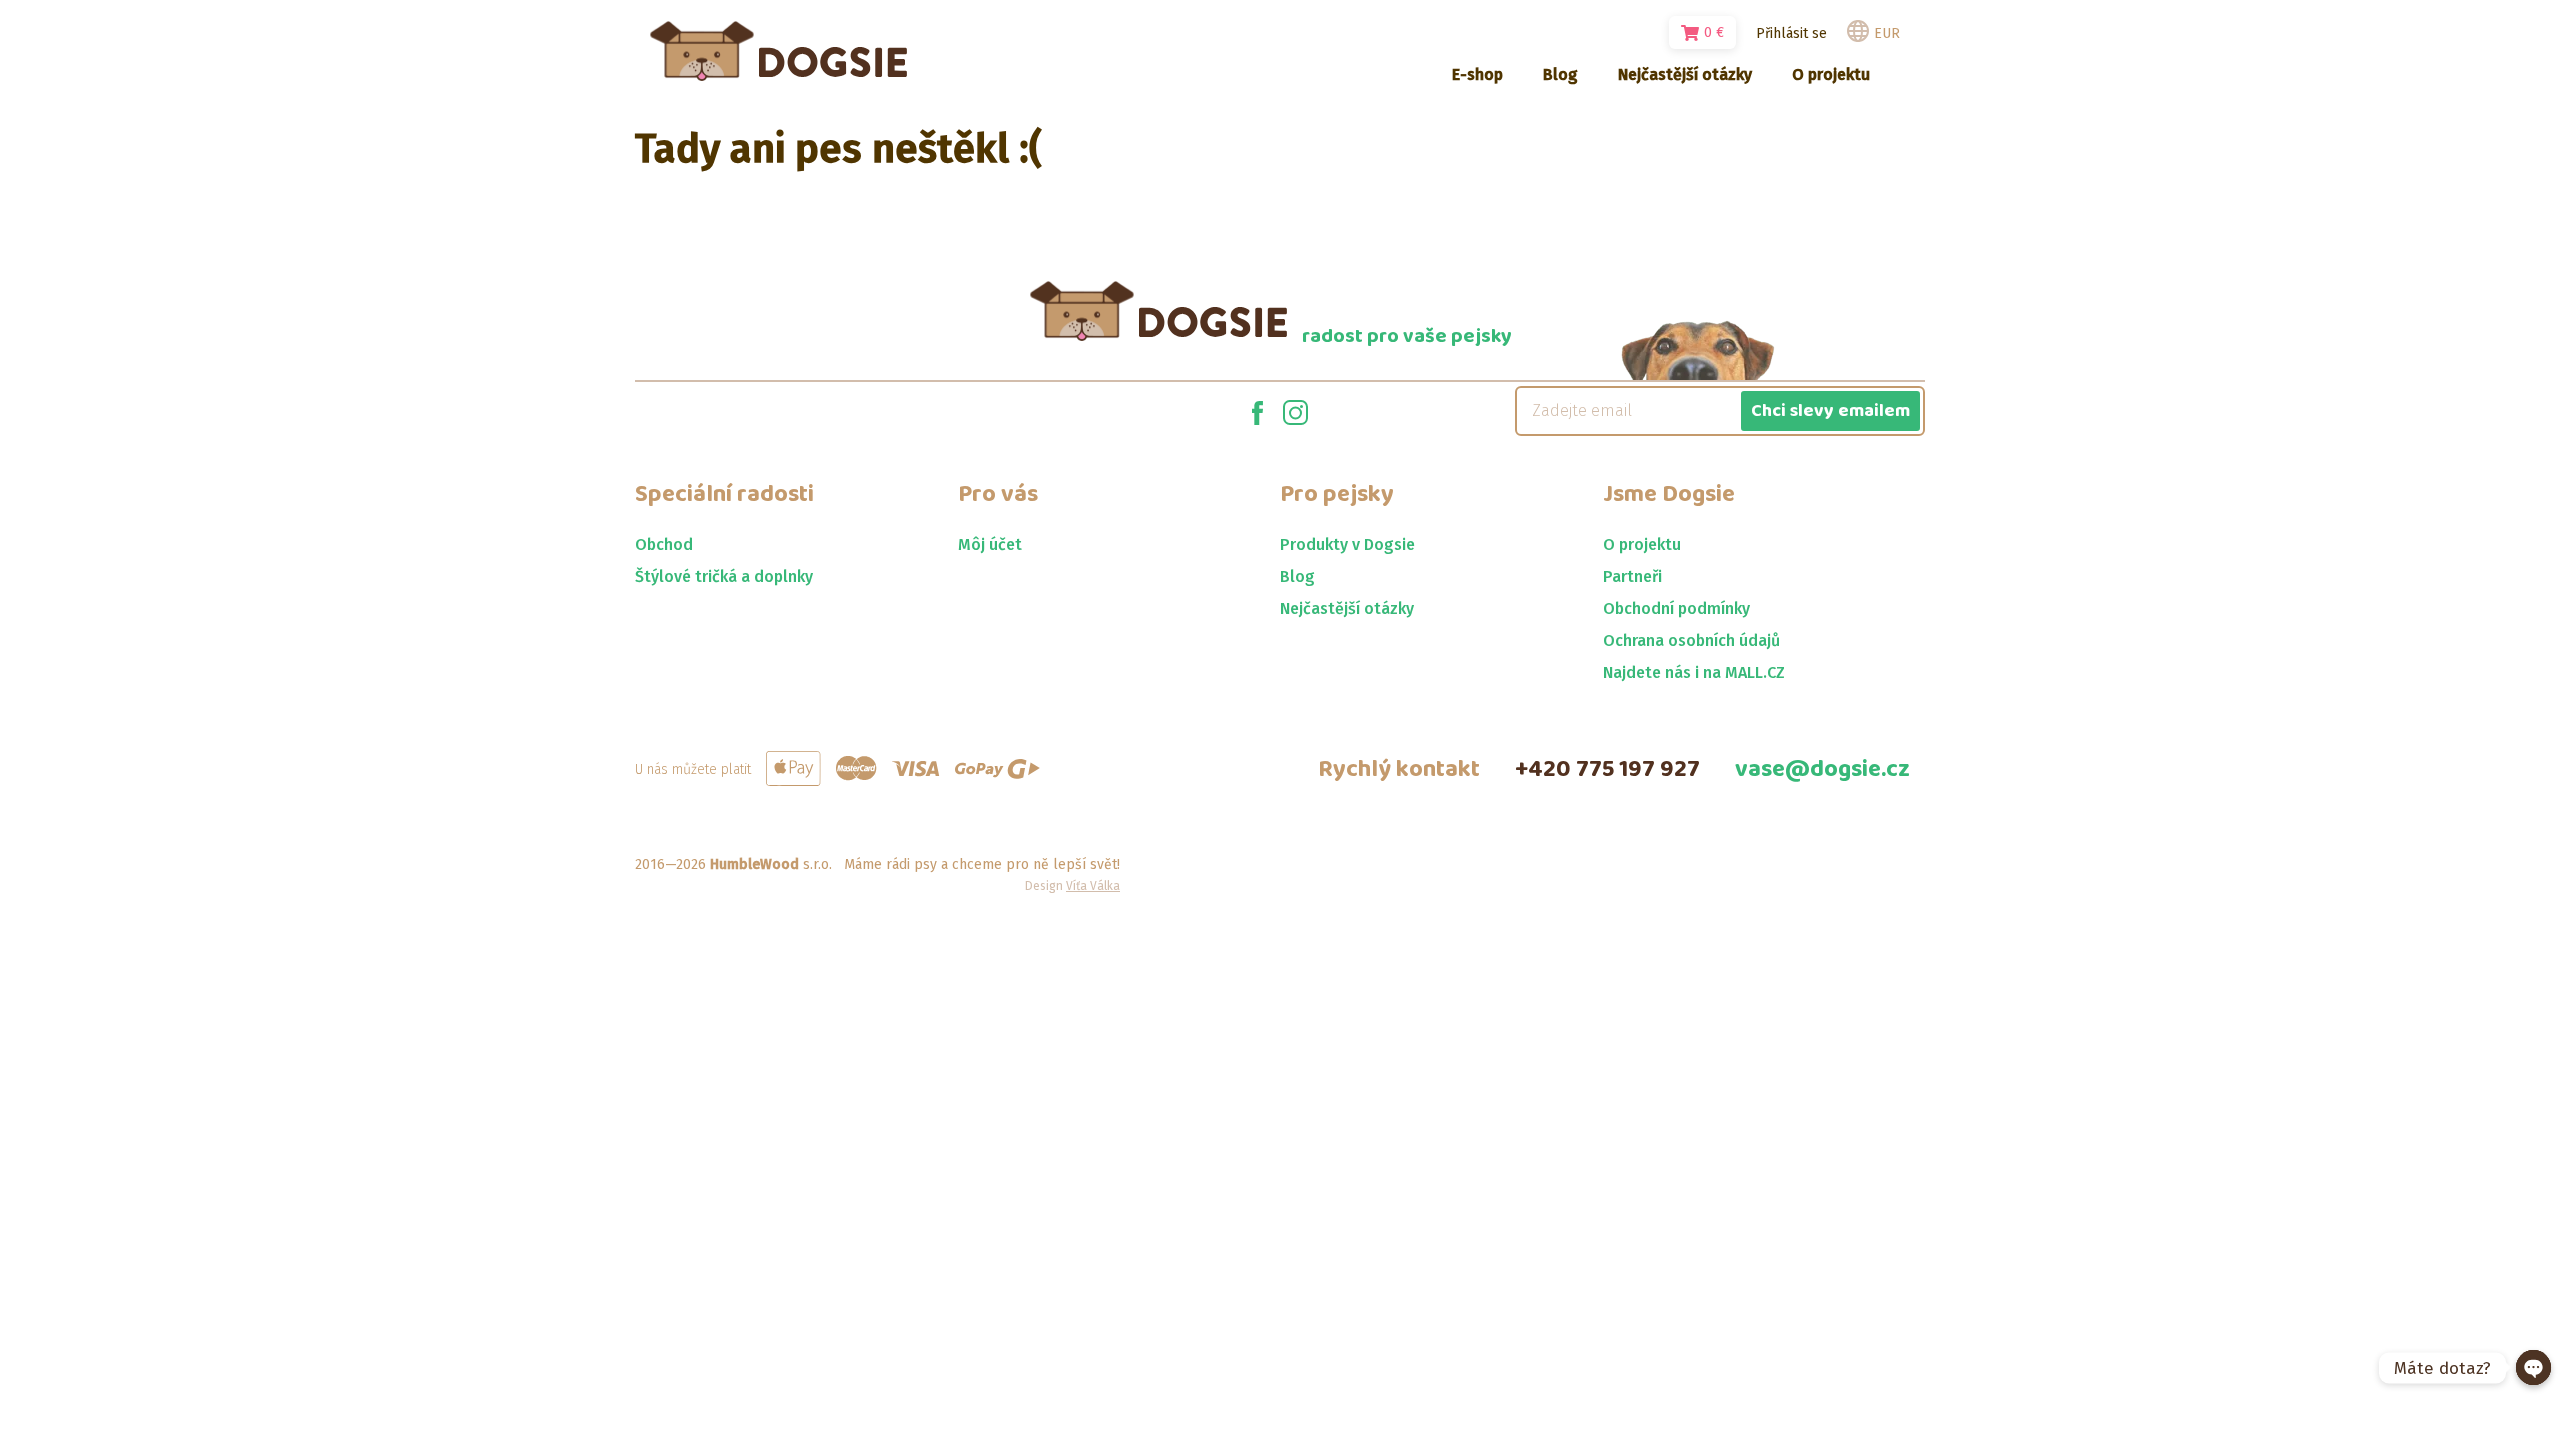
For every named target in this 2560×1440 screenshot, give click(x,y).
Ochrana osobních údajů (1691, 640)
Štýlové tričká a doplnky (724, 576)
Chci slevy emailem (1830, 411)
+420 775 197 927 (1607, 769)
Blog (1297, 576)
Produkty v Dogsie (1347, 544)
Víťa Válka (1093, 886)
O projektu (1642, 544)
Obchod (664, 544)
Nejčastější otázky (1347, 608)
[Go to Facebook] (1257, 411)
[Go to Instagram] (1295, 411)
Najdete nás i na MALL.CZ (1694, 672)
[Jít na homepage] (778, 51)
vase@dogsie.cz (1822, 769)
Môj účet (990, 544)
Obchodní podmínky (1676, 608)
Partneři (1632, 576)
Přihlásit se (1791, 33)
